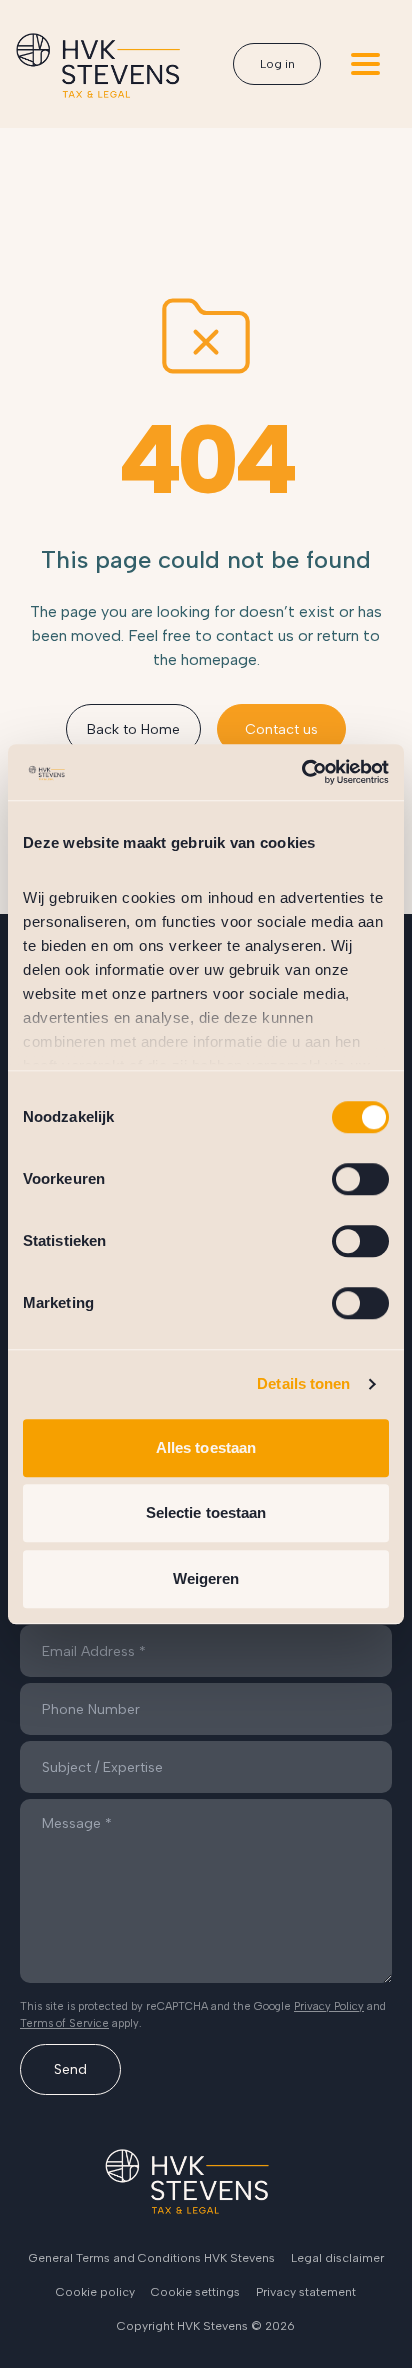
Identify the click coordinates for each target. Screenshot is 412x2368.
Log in (277, 64)
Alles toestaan (206, 1447)
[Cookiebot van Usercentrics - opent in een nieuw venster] (301, 772)
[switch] (360, 1179)
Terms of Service (64, 2023)
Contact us (281, 729)
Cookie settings (195, 2292)
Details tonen (303, 1383)
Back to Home (133, 729)
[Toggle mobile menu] (365, 64)
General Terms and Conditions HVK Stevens (152, 2258)
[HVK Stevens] (98, 65)
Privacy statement (306, 2292)
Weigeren (206, 1578)
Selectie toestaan (206, 1512)
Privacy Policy (329, 2006)
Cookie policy (95, 2292)
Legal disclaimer (337, 2258)
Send (70, 2069)
